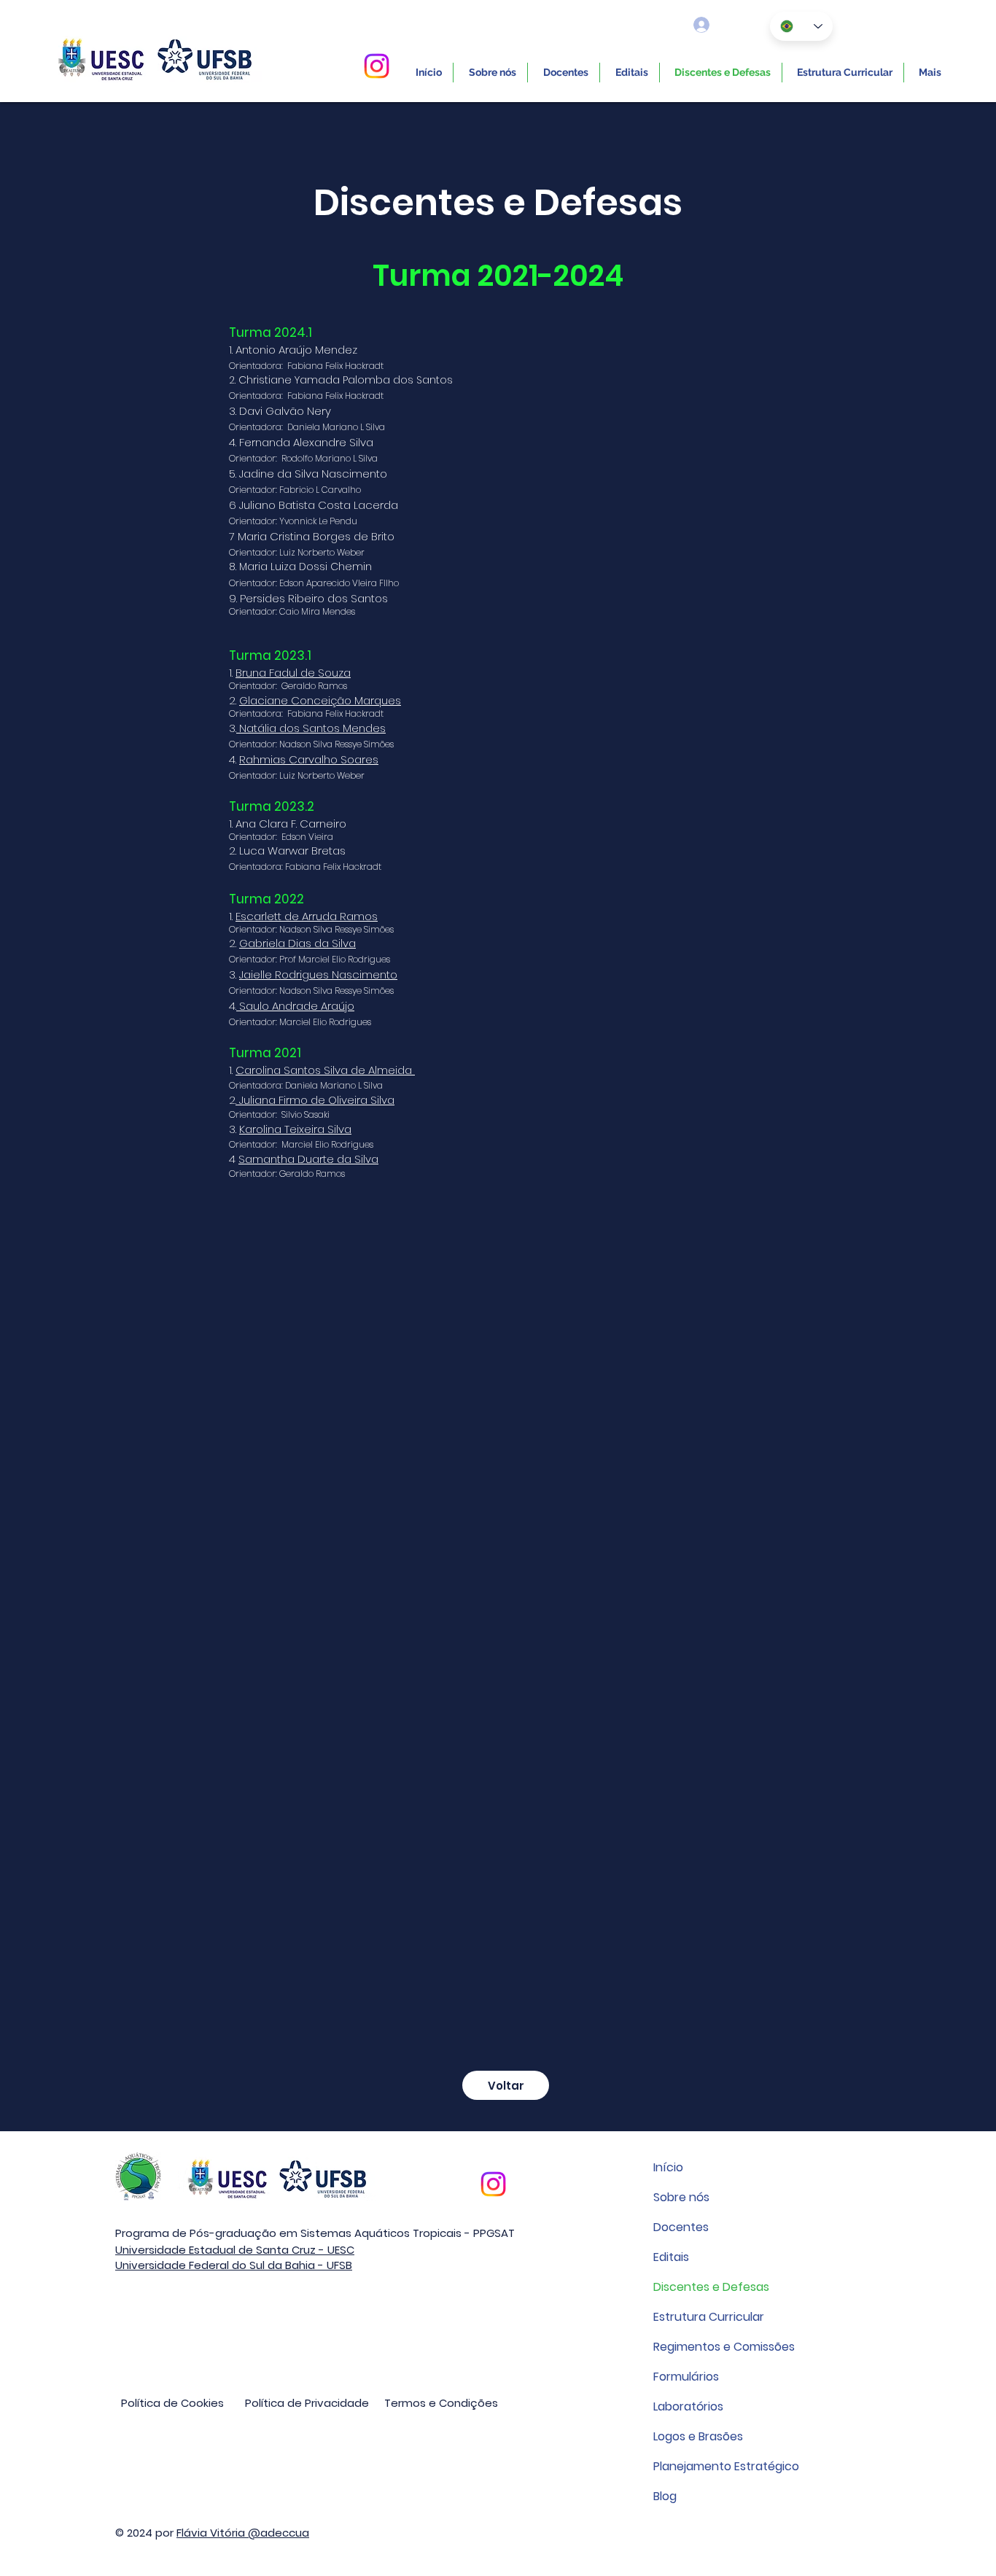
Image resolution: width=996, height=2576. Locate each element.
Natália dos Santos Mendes (311, 728)
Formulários (686, 2377)
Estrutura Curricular (709, 2317)
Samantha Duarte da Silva (308, 1159)
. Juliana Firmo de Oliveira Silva (315, 1100)
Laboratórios (688, 2406)
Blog (665, 2496)
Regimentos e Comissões (724, 2347)
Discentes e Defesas (711, 2287)
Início (668, 2167)
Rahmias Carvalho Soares (309, 759)
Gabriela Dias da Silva (297, 943)
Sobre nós (681, 2197)
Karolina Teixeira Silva (295, 1129)
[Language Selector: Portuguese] (801, 26)
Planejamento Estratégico (726, 2466)
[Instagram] (377, 66)
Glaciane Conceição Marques (320, 700)
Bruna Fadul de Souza (293, 673)
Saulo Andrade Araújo (295, 1006)
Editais (671, 2257)
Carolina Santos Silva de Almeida (325, 1070)
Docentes (681, 2227)
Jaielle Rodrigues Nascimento (318, 974)
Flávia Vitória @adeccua (243, 2533)
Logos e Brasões (698, 2436)
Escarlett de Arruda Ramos (307, 916)
